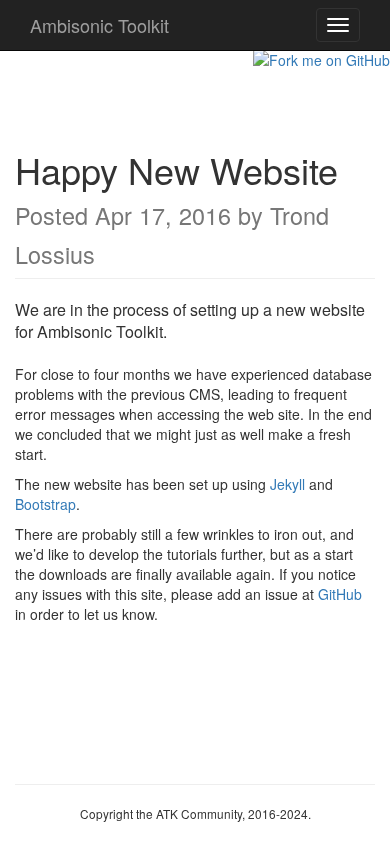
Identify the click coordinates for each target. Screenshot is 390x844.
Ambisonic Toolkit (99, 25)
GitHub (340, 594)
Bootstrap (45, 504)
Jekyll (287, 484)
